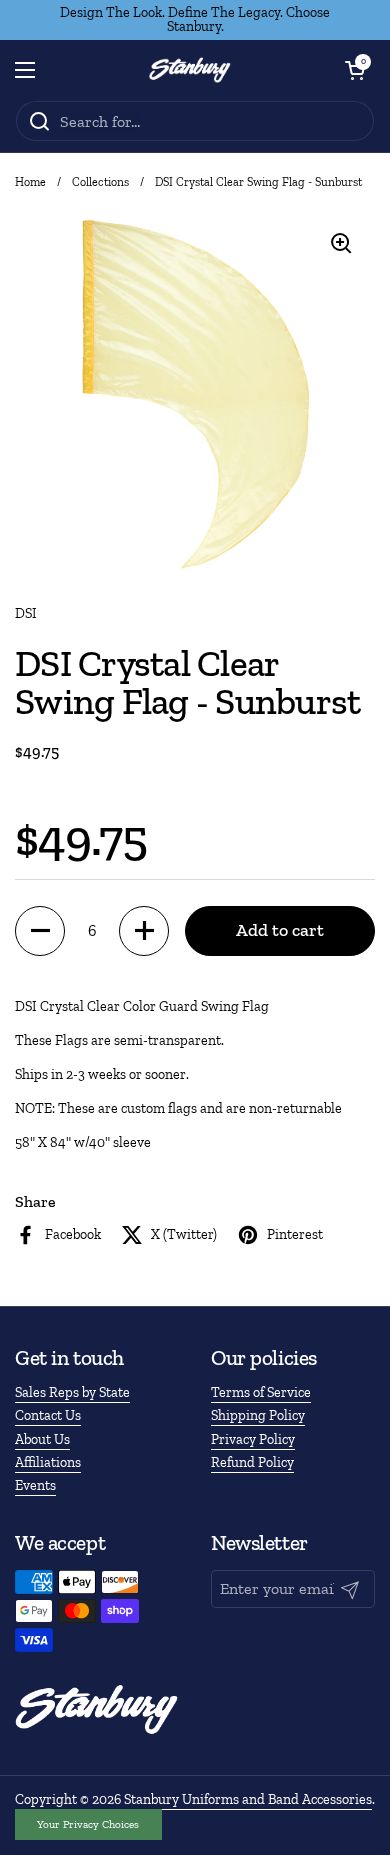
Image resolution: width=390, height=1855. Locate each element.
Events (35, 1485)
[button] (355, 70)
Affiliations (48, 1462)
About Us (42, 1439)
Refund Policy (252, 1462)
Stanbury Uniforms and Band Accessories (248, 1799)
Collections (100, 182)
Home (30, 182)
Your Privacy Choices (88, 1824)
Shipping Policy (258, 1415)
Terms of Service (261, 1392)
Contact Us (48, 1415)
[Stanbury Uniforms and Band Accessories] (190, 70)
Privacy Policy (253, 1439)
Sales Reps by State (72, 1392)
